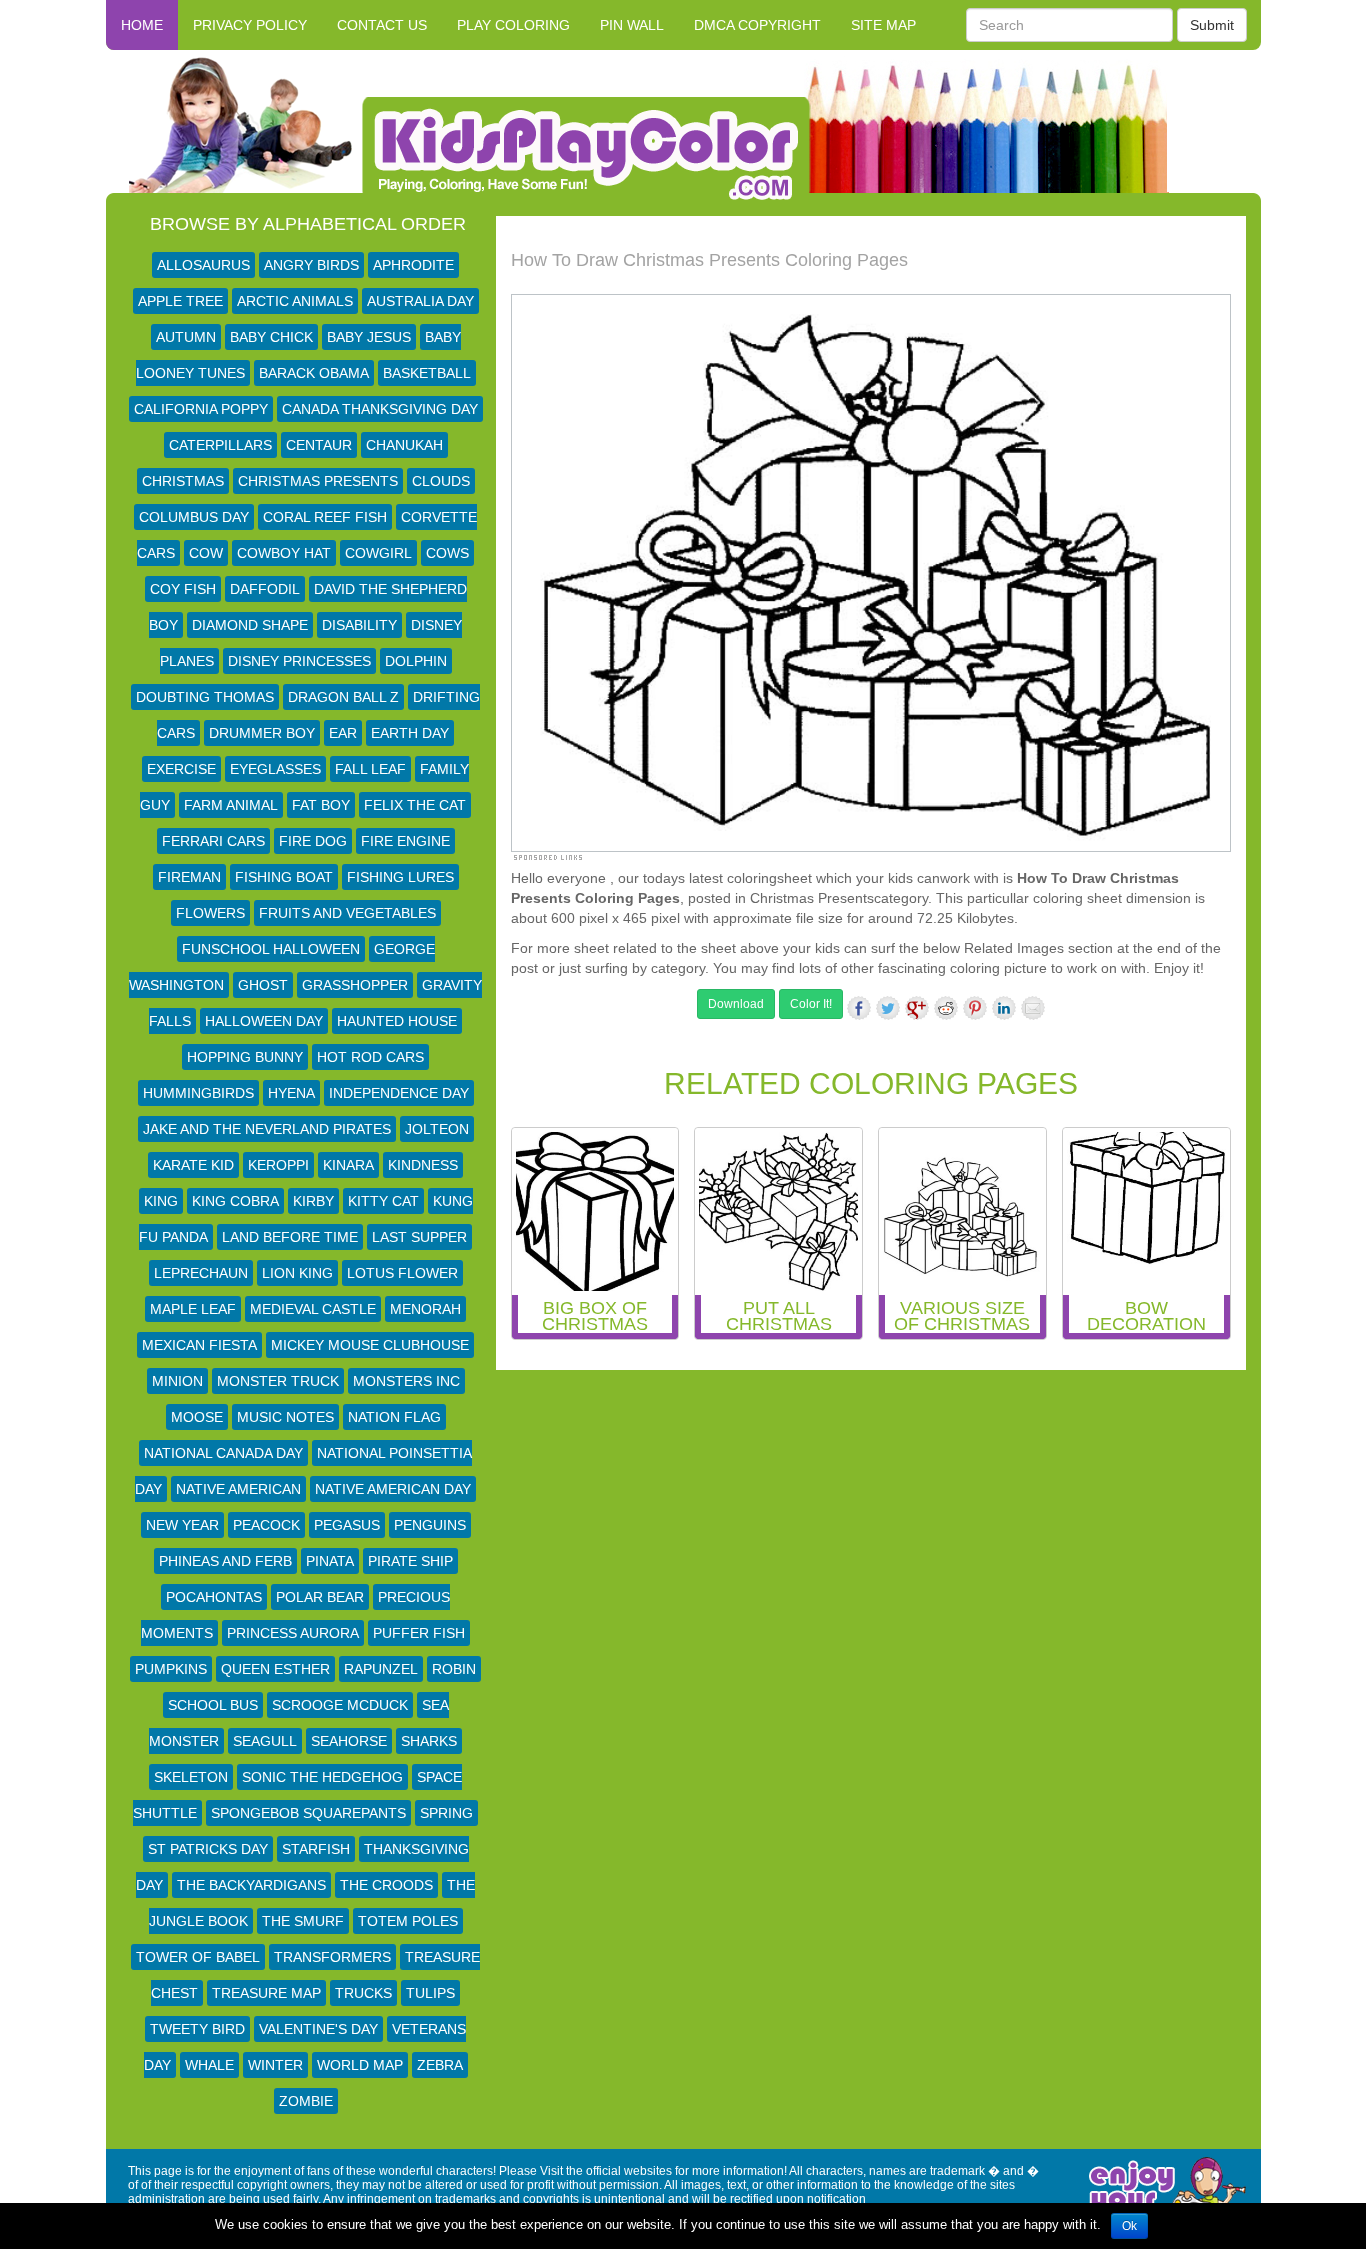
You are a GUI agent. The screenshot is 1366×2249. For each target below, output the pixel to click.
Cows (447, 553)
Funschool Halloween (271, 949)
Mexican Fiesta (199, 1345)
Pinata (330, 1561)
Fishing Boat (284, 877)
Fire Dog (313, 841)
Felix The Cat (415, 805)
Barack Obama (314, 373)
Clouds (441, 481)
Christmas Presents (318, 481)
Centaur (319, 445)
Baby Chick (271, 337)
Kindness (423, 1165)
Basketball (427, 373)
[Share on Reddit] (946, 1008)
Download (736, 1004)
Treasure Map (266, 1993)
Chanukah (404, 445)
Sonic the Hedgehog (322, 1777)
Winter (275, 2065)
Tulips (430, 1993)
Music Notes (285, 1417)
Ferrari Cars (213, 841)
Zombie (306, 2101)
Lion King (297, 1273)
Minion (177, 1381)
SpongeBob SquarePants (308, 1813)
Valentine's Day (318, 2029)
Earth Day (410, 733)
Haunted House (397, 1021)
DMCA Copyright (757, 25)
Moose (197, 1417)
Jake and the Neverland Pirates (267, 1129)
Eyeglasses (275, 769)
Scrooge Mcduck (340, 1705)
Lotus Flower (402, 1273)
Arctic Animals (295, 301)
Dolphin (416, 661)
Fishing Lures (400, 877)
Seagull (265, 1741)
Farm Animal (231, 805)
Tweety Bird (197, 2029)
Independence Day (399, 1093)
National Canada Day (223, 1453)
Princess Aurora (293, 1633)
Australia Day (420, 301)
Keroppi (278, 1165)
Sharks (429, 1741)
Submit (1212, 25)
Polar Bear (320, 1597)
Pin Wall (632, 25)
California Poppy (201, 409)
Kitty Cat (383, 1201)
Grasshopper (355, 985)
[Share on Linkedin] (1004, 1008)
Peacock (266, 1525)
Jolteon (437, 1129)
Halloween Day (264, 1021)
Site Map (883, 25)
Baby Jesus (369, 337)
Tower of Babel (198, 1957)
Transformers (332, 1957)
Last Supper (419, 1237)
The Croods (386, 1885)
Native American (238, 1489)
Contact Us (382, 25)
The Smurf (303, 1921)
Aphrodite (413, 265)
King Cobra (235, 1201)
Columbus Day (194, 517)
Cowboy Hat (284, 553)
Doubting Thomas (205, 697)
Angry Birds (311, 265)
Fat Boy (321, 805)
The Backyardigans (251, 1885)
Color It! (811, 1004)
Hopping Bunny (245, 1057)
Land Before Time (290, 1237)
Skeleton (191, 1777)
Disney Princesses (299, 661)
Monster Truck (278, 1381)
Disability (359, 625)
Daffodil (265, 589)
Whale (209, 2065)
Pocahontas (214, 1597)
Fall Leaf (370, 769)
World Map (360, 2065)
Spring (446, 1813)
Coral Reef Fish (325, 517)
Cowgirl (378, 553)
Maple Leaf (193, 1309)
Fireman (189, 877)
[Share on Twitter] (888, 1008)
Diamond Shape (250, 625)
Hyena (291, 1093)
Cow (206, 553)
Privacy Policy (250, 25)
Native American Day (393, 1489)
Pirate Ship (410, 1561)
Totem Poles (408, 1921)
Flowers (210, 913)
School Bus (213, 1705)
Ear (343, 733)
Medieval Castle (313, 1309)
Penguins (430, 1525)
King (161, 1201)
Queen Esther (275, 1669)
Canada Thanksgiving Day (380, 409)
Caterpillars (220, 445)
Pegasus (347, 1525)
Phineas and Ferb (225, 1561)
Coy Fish (183, 589)
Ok (1129, 2226)
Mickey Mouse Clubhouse (370, 1345)
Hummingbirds (198, 1093)
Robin (454, 1669)
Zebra (440, 2065)
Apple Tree (180, 301)
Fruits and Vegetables (347, 913)
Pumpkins (171, 1669)
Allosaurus (203, 265)
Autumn (186, 337)
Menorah (425, 1309)
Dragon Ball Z (343, 697)
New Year (182, 1525)
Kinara (348, 1165)
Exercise (181, 769)
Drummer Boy (262, 733)
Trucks (363, 1993)
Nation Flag (394, 1417)
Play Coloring (513, 25)
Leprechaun (201, 1273)
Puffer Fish (419, 1633)
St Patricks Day (208, 1849)
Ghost (263, 985)
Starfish (316, 1849)
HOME (142, 25)
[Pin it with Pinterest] (975, 1008)
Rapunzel (381, 1669)
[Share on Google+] (917, 1008)
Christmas (183, 481)
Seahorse (349, 1741)
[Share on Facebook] (859, 1008)
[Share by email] (1033, 1008)
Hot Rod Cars (370, 1057)
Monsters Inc (406, 1381)
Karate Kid (193, 1165)
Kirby (313, 1201)
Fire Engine (405, 841)
